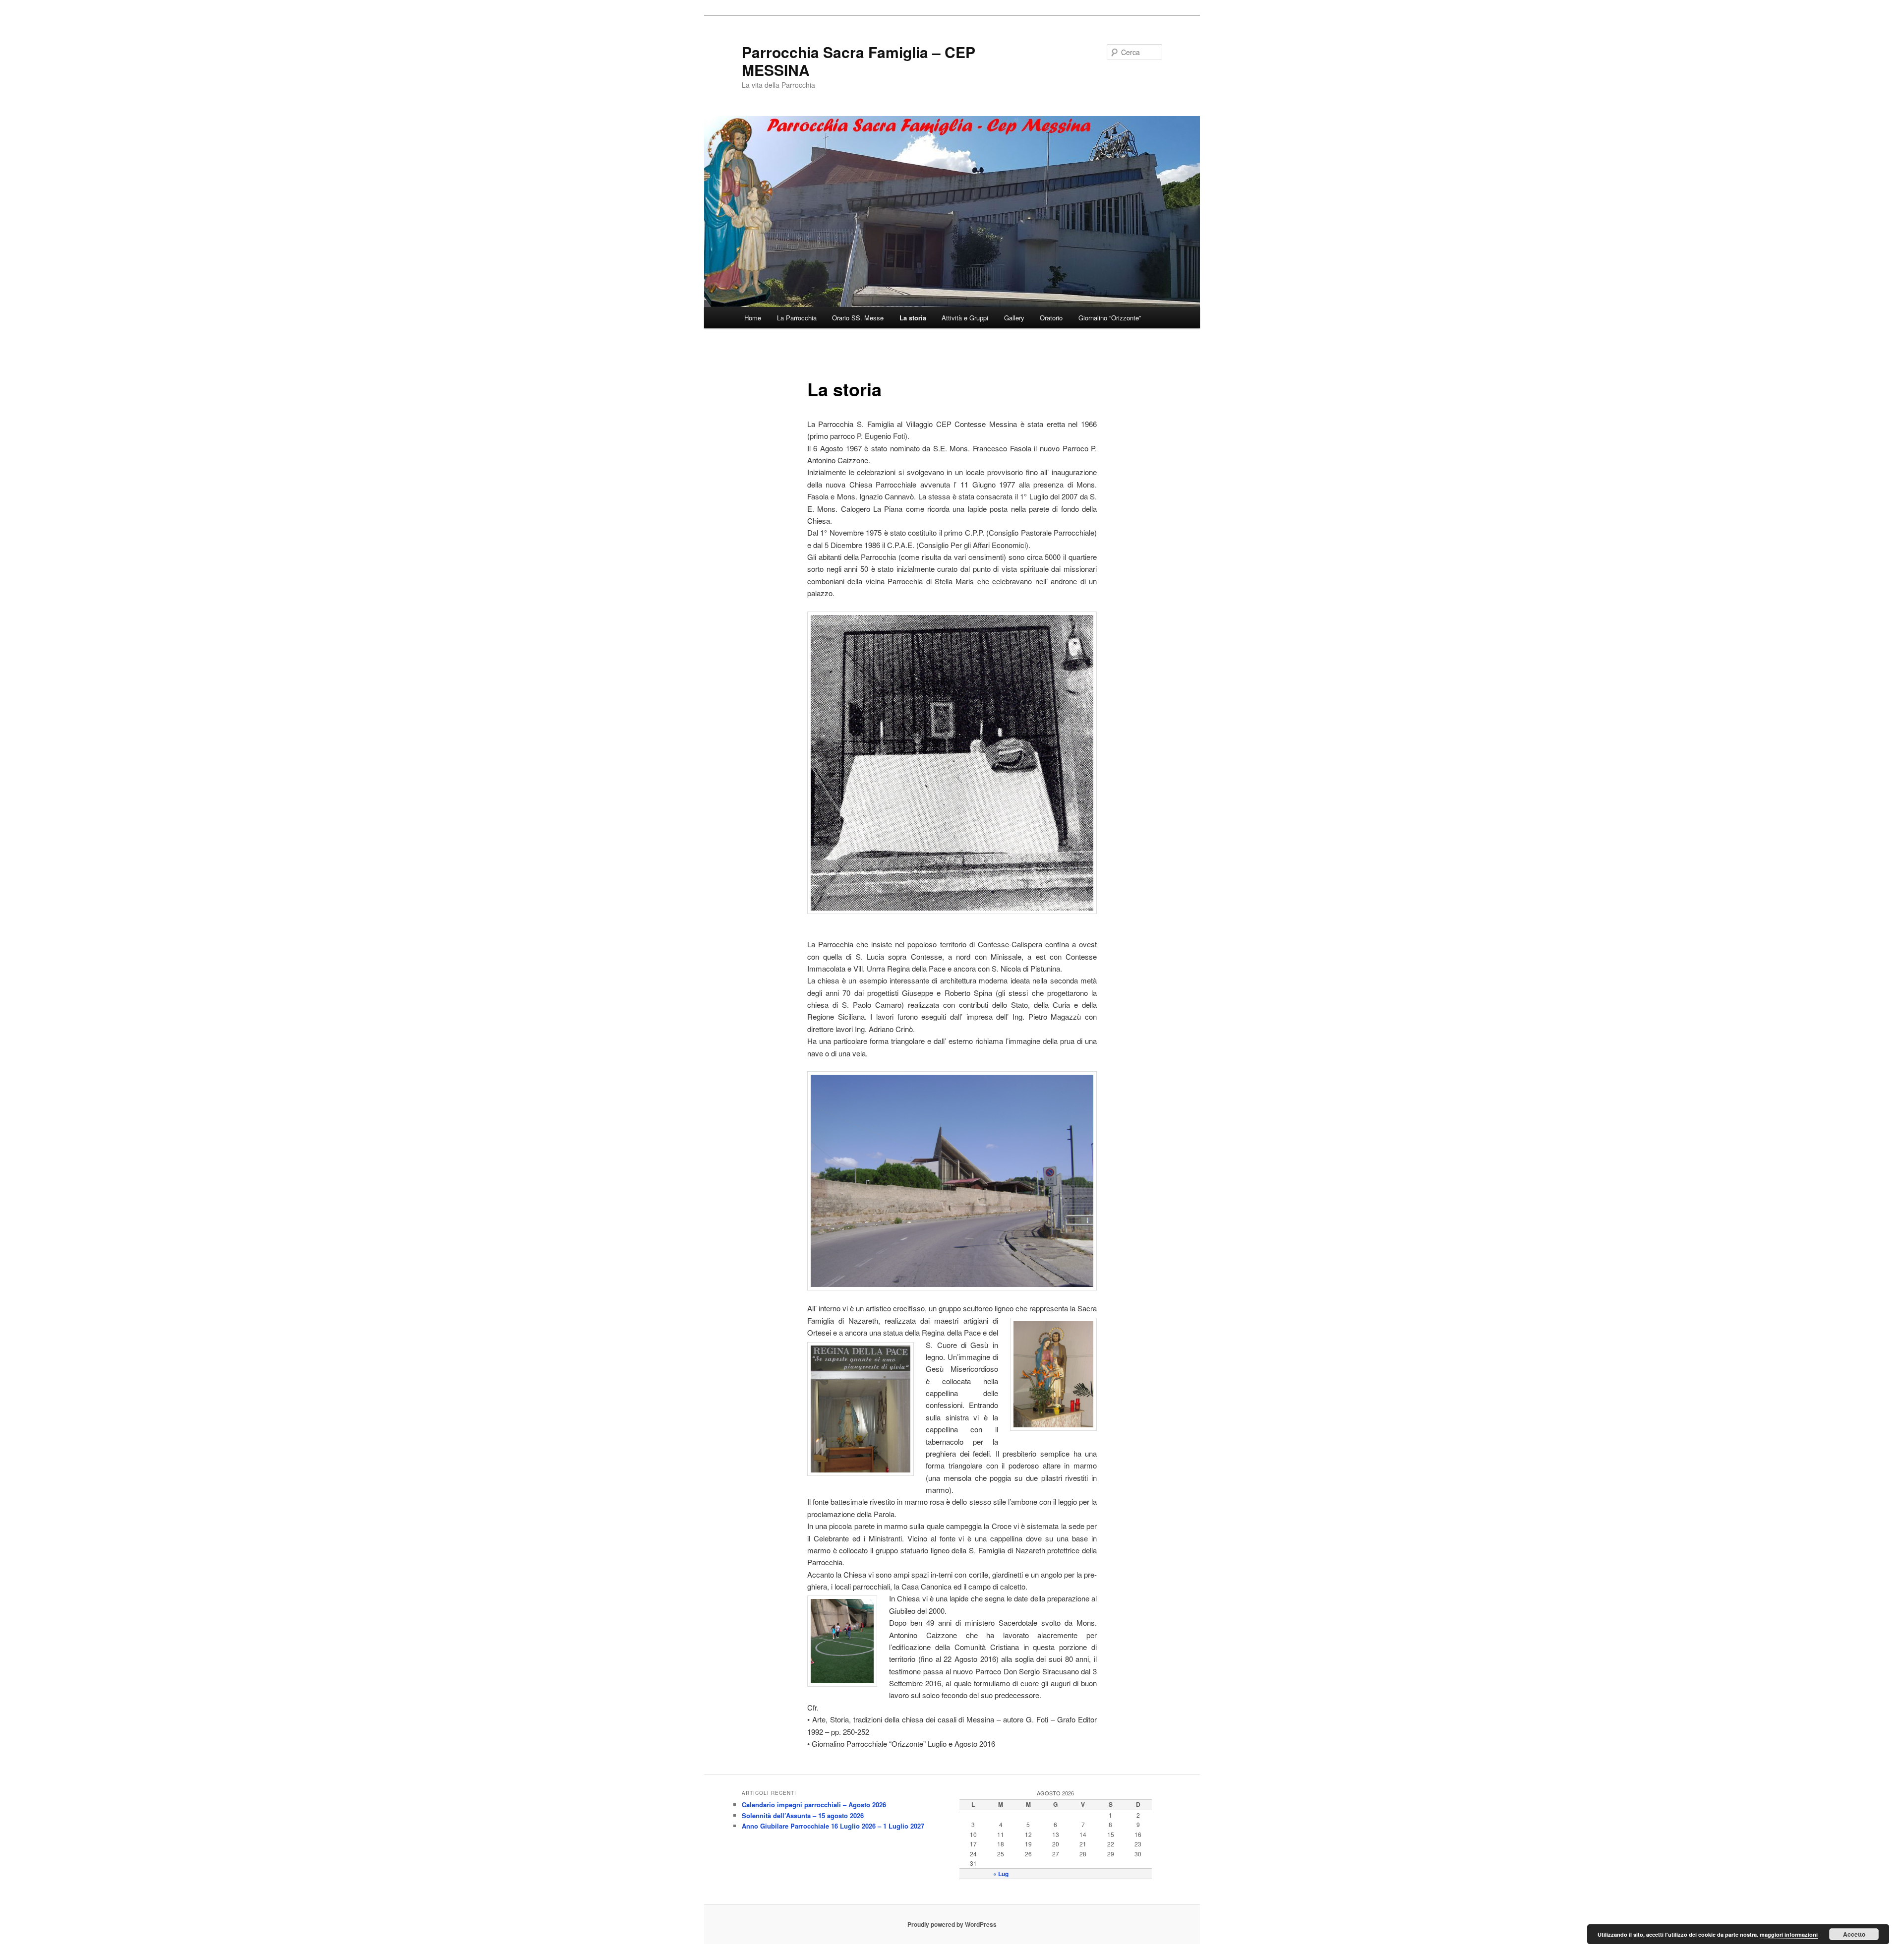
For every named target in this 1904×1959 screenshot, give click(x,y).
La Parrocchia (797, 318)
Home (753, 318)
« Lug (1001, 1874)
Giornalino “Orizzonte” (1110, 318)
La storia (913, 318)
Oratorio (1051, 318)
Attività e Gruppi (965, 318)
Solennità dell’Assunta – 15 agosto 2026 (803, 1815)
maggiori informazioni (1789, 1934)
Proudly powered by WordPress (952, 1924)
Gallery (1014, 318)
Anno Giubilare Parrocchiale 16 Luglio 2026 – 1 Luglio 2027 (833, 1826)
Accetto (1854, 1934)
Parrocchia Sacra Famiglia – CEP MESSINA (859, 61)
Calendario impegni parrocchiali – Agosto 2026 (814, 1805)
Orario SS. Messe (858, 318)
